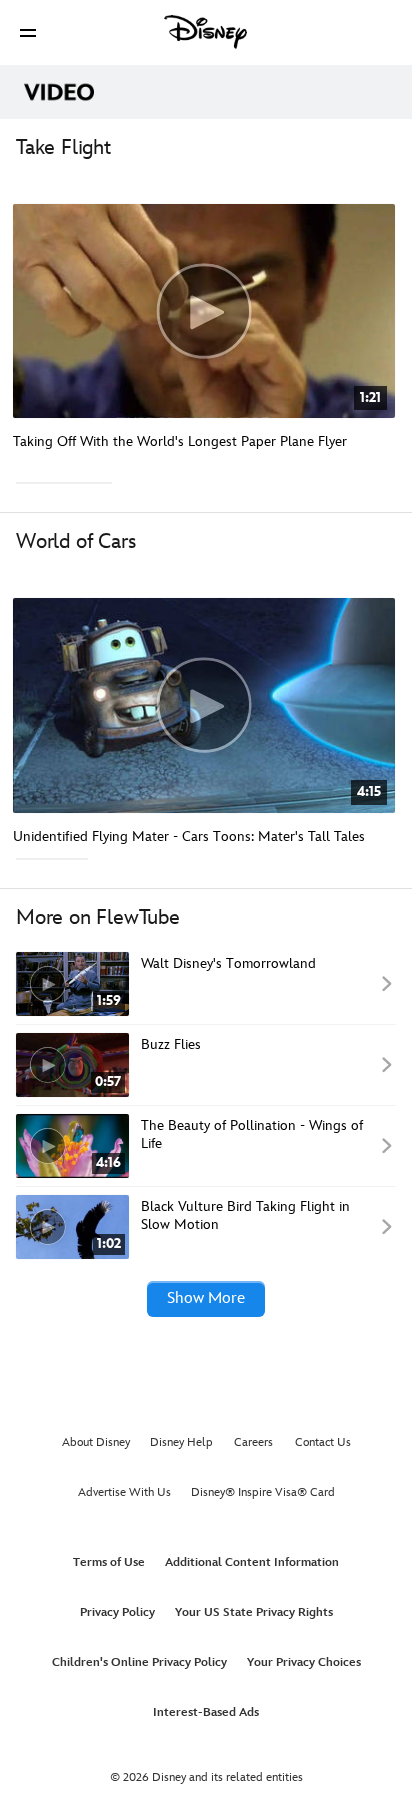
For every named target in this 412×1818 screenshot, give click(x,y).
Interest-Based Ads (206, 1712)
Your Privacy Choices (304, 1662)
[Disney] (206, 32)
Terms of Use (109, 1562)
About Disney (96, 1442)
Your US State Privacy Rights (254, 1612)
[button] (28, 32)
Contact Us (323, 1442)
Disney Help (181, 1442)
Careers (253, 1442)
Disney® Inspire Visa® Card (263, 1492)
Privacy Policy (117, 1612)
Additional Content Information (252, 1562)
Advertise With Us (124, 1492)
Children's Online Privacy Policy (139, 1662)
